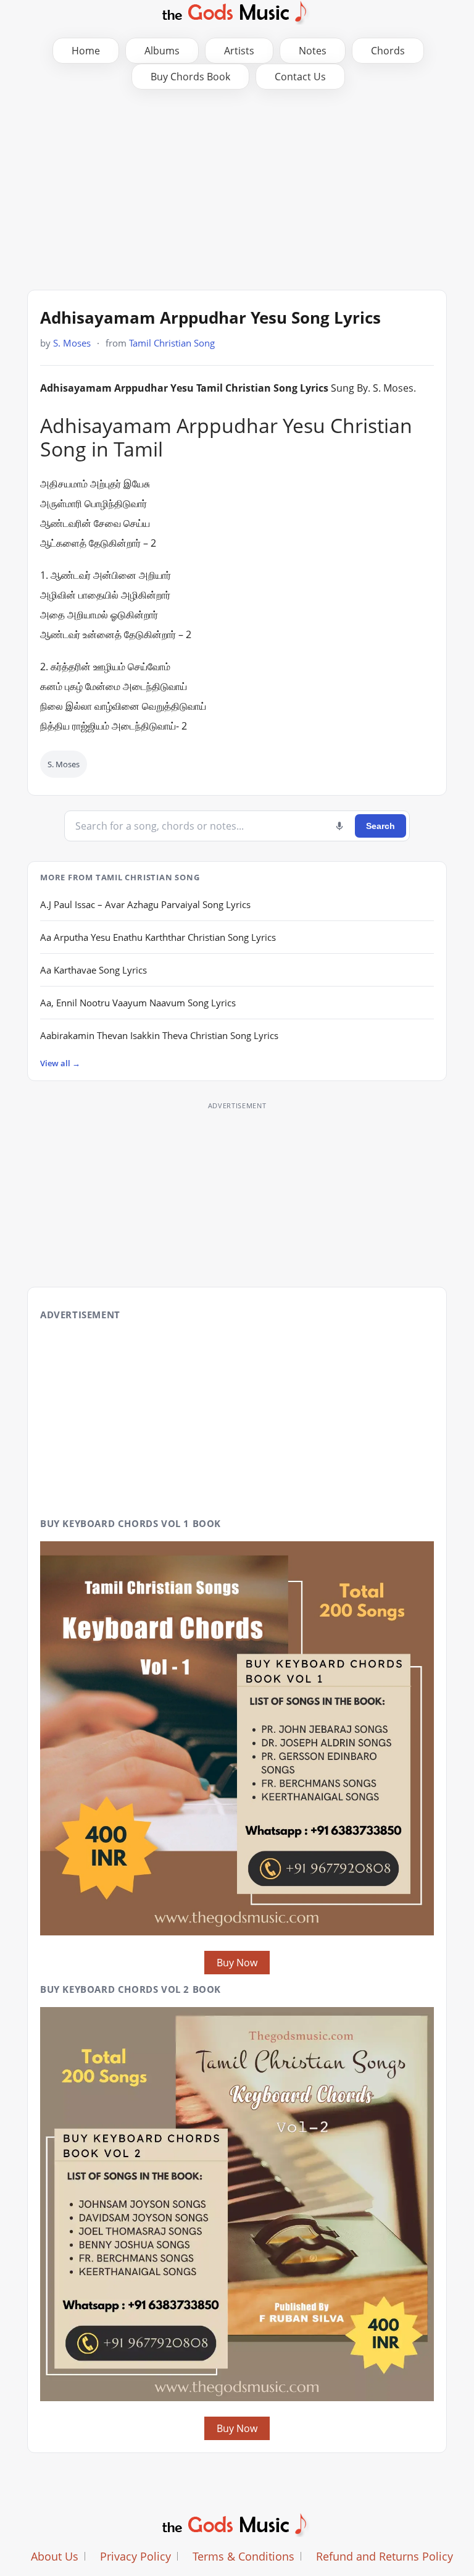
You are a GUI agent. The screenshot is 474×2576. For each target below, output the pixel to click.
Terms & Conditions (243, 2556)
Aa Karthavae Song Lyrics (94, 970)
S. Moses (72, 343)
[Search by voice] (339, 826)
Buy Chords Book (190, 77)
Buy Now (237, 1963)
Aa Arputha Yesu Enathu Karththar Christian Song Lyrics (158, 937)
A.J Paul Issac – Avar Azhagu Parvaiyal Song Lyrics (145, 904)
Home (86, 51)
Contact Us (300, 77)
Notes (313, 51)
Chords (388, 51)
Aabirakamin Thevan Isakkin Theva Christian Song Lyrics (159, 1035)
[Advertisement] (237, 188)
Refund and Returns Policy (385, 2556)
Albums (162, 51)
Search (380, 826)
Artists (239, 51)
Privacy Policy (135, 2556)
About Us (55, 2556)
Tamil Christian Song (172, 343)
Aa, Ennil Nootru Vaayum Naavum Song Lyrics (138, 1003)
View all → (60, 1063)
